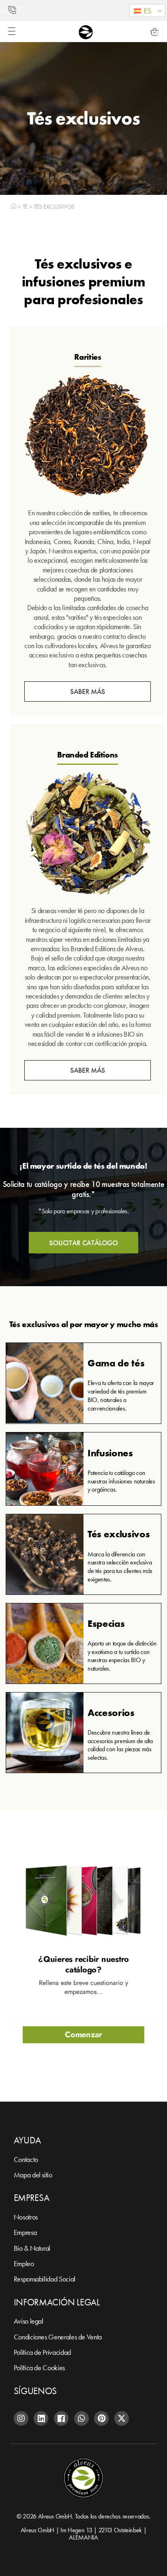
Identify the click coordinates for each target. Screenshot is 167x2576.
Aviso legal (29, 2321)
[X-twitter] (122, 2418)
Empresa (25, 2232)
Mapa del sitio (33, 2175)
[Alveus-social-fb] (61, 2418)
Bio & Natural (32, 2248)
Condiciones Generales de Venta (58, 2337)
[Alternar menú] (12, 31)
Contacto (26, 2159)
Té (25, 206)
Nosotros (26, 2217)
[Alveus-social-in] (41, 2418)
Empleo (24, 2263)
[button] (147, 11)
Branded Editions (88, 755)
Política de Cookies (39, 2368)
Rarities (88, 357)
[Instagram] (21, 2418)
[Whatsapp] (81, 2418)
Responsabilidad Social (45, 2279)
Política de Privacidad (42, 2352)
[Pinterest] (101, 2418)
